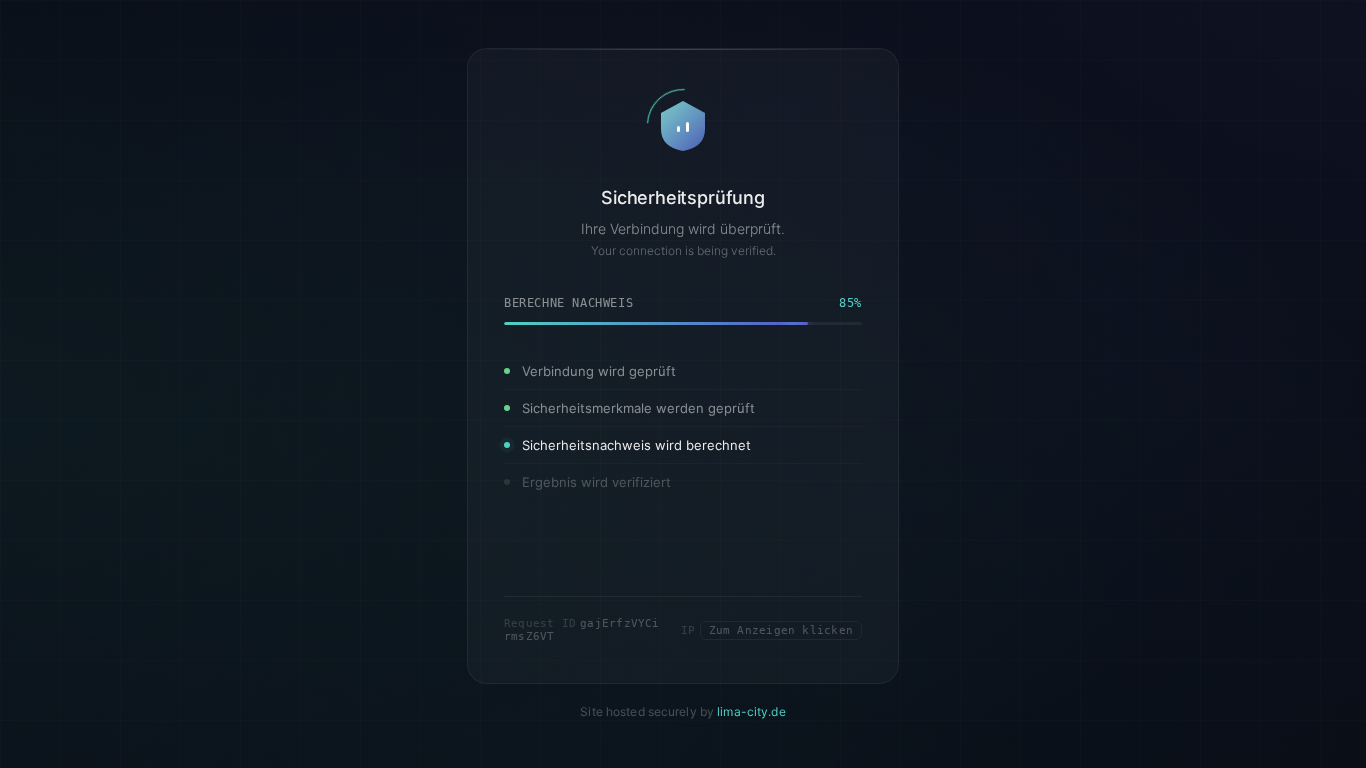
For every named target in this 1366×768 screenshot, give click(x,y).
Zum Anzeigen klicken (781, 630)
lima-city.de (751, 712)
